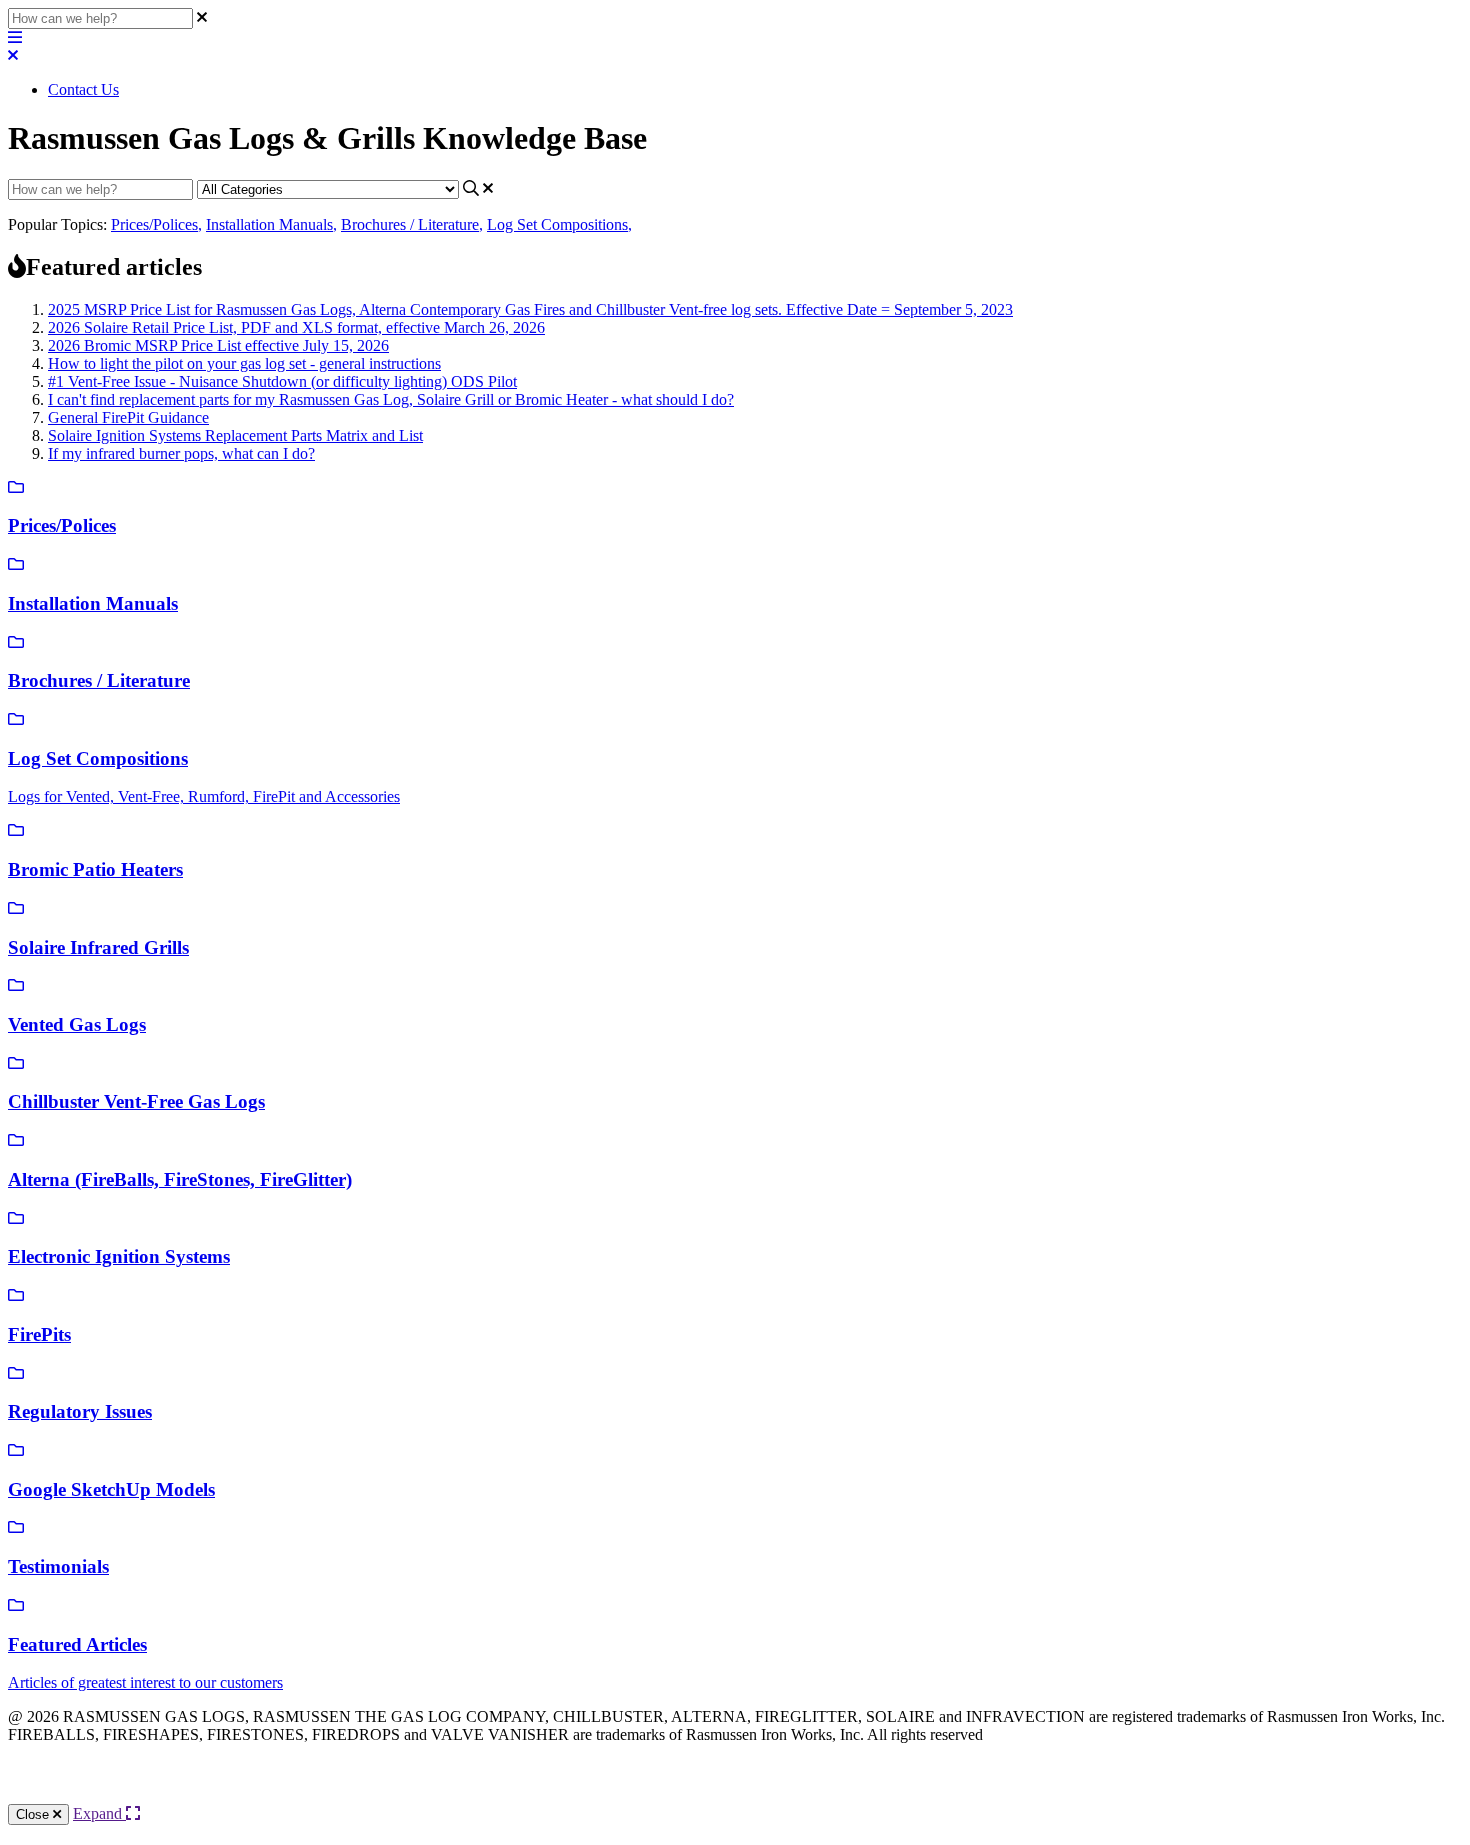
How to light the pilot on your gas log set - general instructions (244, 363)
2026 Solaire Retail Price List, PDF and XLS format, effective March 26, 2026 (296, 327)
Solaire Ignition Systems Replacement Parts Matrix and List (235, 435)
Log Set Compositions (559, 224)
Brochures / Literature (412, 224)
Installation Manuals (271, 224)
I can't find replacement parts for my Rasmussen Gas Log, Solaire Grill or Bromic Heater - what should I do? (391, 399)
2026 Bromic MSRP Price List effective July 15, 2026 (218, 345)
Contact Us (83, 89)
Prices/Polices (156, 224)
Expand (99, 1813)
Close (34, 1814)
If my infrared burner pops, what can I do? (181, 453)
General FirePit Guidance (128, 417)
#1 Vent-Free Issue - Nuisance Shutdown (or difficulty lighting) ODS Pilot (282, 381)
